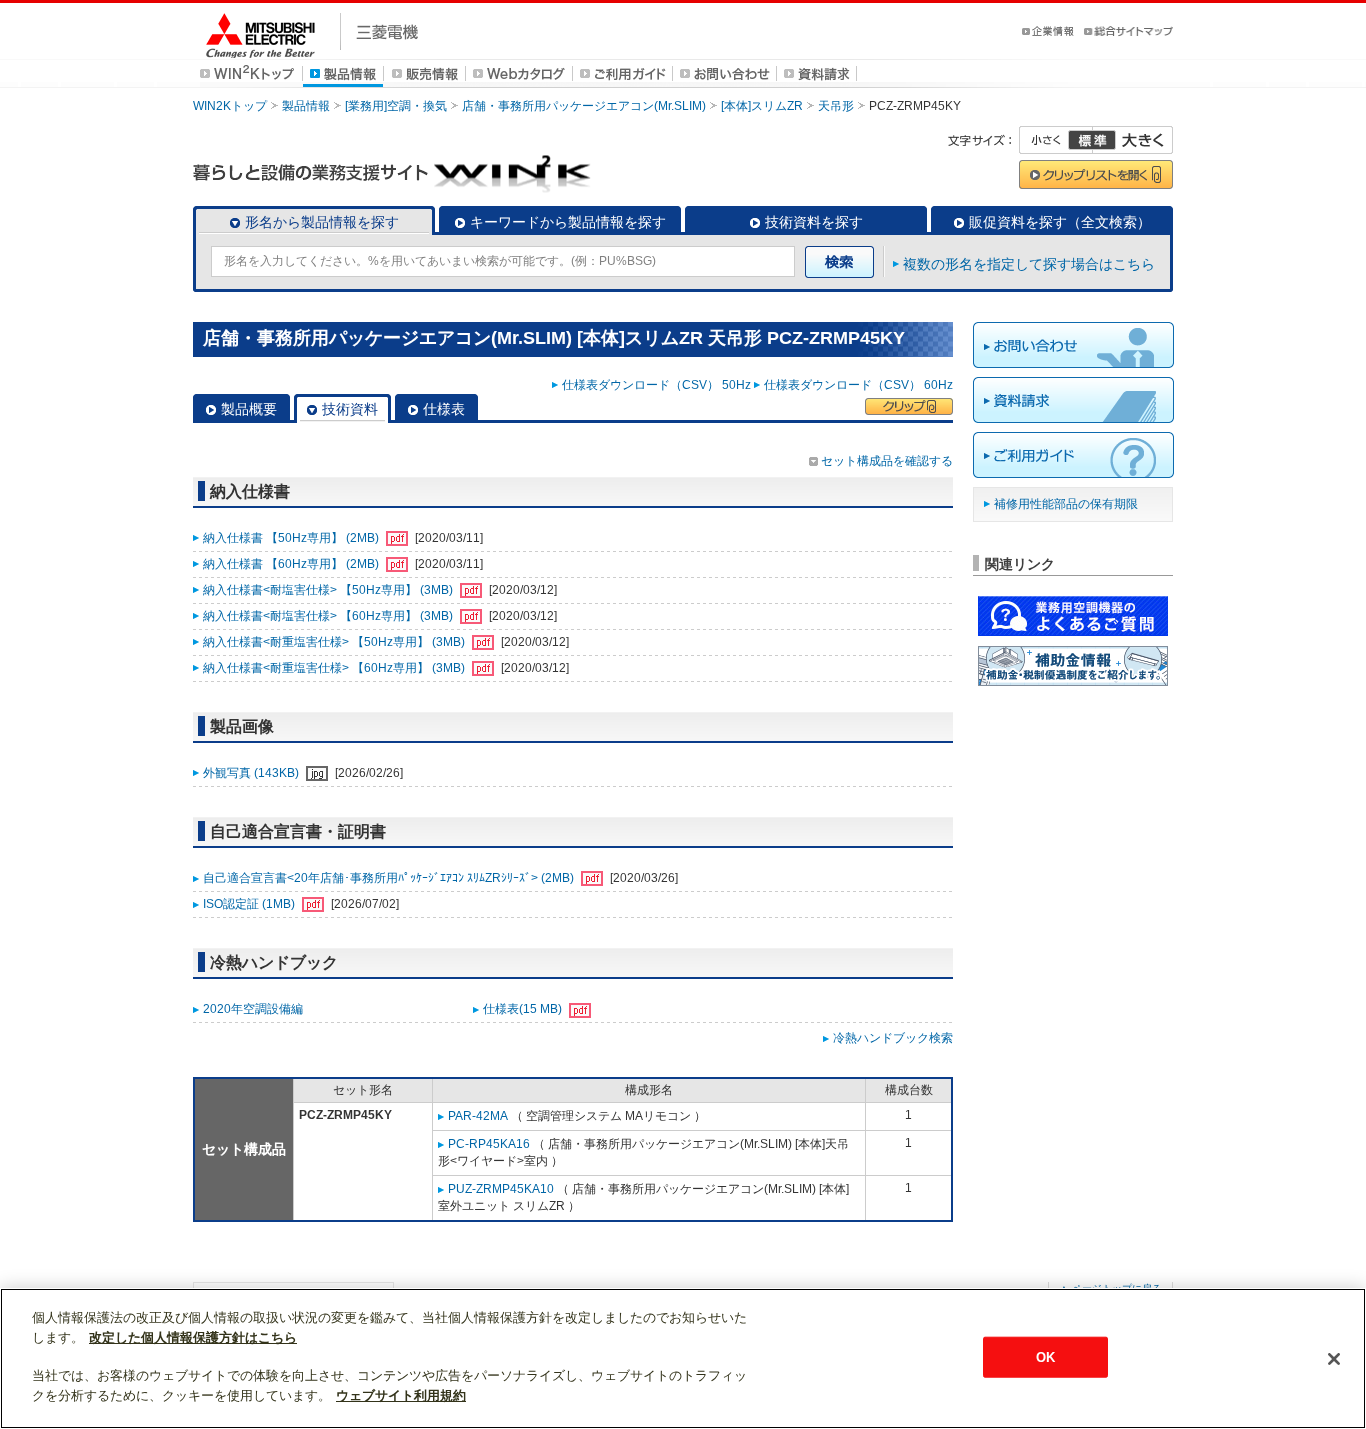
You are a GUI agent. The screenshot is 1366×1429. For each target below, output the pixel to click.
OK (1045, 1356)
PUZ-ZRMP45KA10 (501, 1189)
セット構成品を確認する (887, 461)
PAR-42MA (478, 1116)
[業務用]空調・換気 (396, 106)
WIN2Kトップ (230, 106)
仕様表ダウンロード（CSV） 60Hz (858, 385)
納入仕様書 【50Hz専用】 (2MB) (292, 538)
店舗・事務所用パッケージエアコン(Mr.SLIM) (584, 106)
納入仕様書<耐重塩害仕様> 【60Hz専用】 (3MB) (335, 668)
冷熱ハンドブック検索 (893, 1038)
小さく (1056, 140)
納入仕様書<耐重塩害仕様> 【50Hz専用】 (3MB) (335, 642)
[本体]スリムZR (762, 106)
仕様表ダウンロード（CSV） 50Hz (656, 385)
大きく (1133, 140)
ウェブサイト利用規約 (401, 1395)
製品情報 (306, 106)
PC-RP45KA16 (489, 1144)
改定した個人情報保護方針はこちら (193, 1337)
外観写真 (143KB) (252, 773)
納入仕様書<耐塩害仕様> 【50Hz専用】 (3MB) (329, 590)
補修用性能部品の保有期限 (1066, 504)
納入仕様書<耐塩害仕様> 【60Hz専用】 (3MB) (329, 616)
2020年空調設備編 (253, 1009)
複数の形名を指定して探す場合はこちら (1029, 264)
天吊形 (836, 106)
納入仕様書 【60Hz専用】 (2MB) (292, 564)
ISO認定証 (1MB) (250, 904)
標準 (1092, 140)
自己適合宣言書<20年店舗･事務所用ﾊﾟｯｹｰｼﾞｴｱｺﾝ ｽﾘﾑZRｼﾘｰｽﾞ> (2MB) (390, 878)
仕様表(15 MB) (524, 1009)
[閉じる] (1334, 1359)
